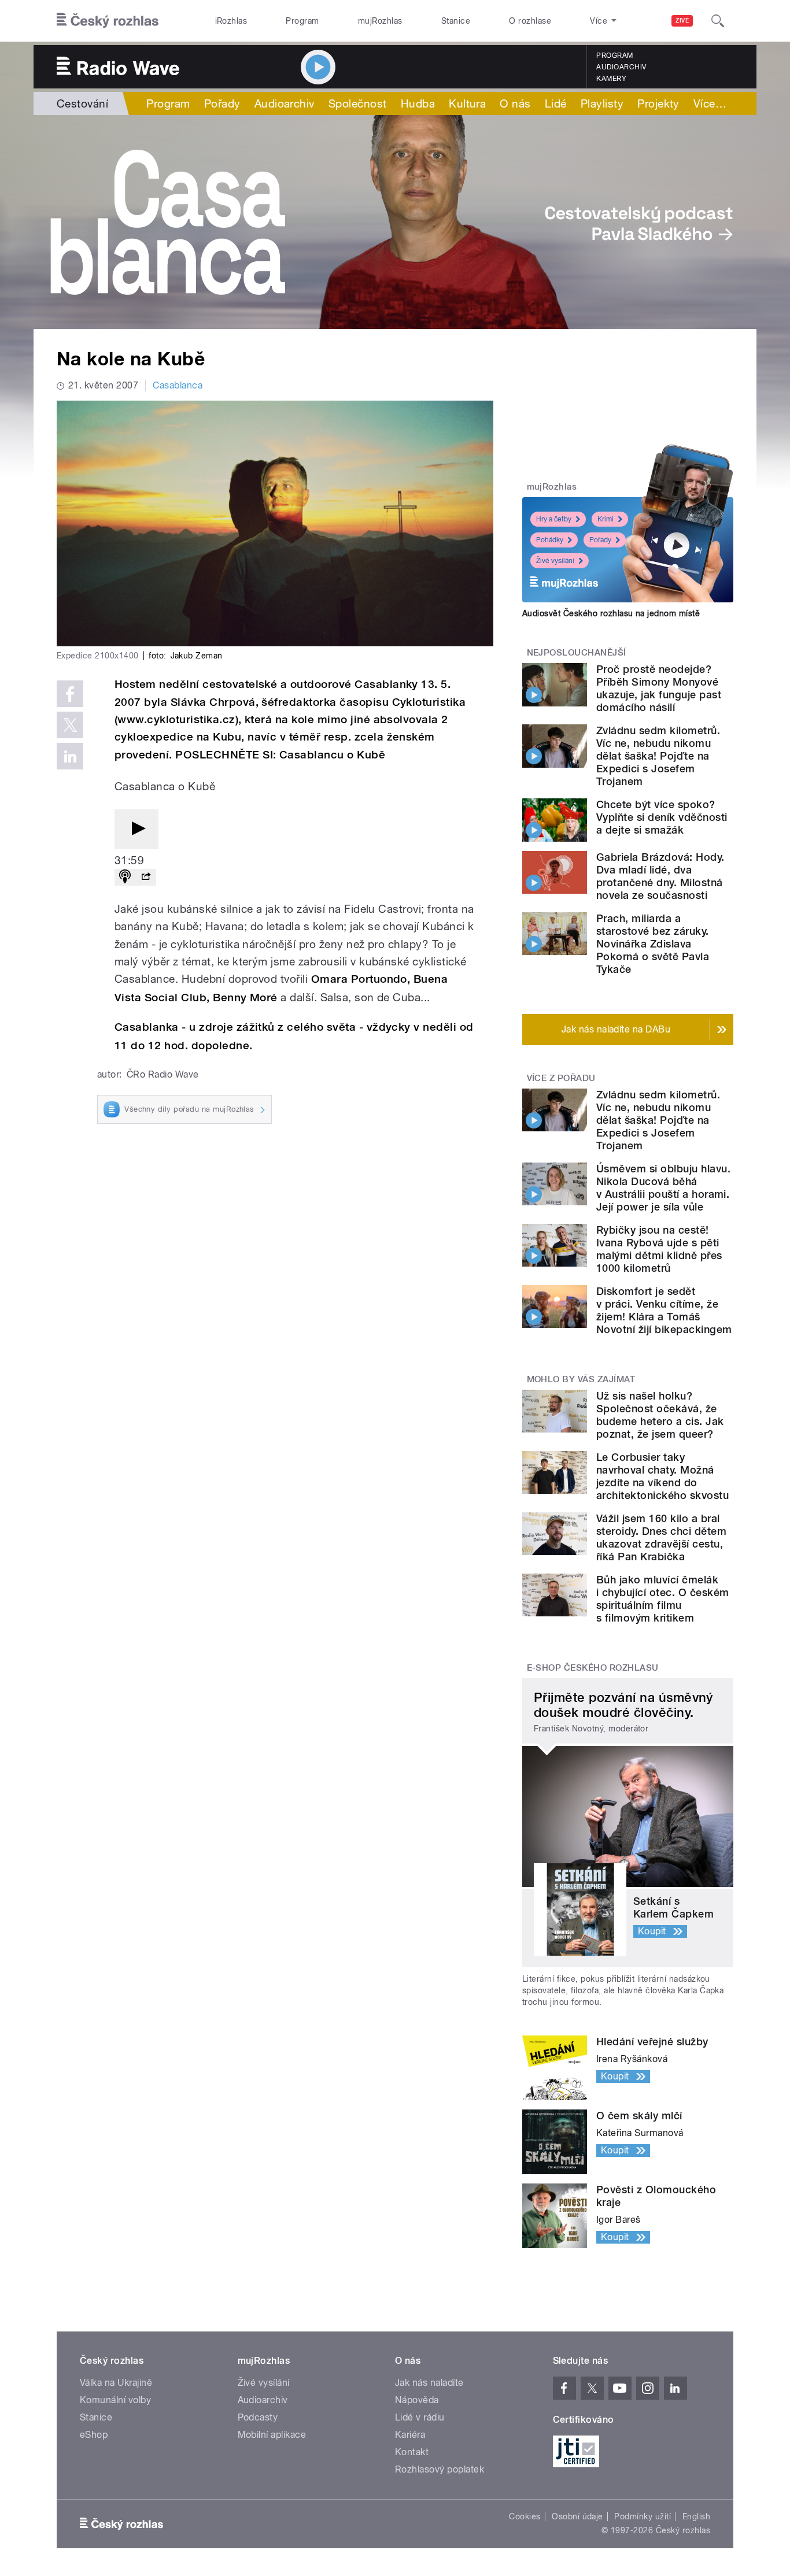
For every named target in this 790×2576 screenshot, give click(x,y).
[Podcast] (125, 877)
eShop (94, 2435)
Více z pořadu (561, 1078)
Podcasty (258, 2417)
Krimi (606, 519)
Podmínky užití (643, 2516)
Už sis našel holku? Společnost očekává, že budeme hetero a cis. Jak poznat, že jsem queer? (660, 1415)
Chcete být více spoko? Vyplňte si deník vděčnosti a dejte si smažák (662, 817)
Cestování (82, 103)
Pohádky (550, 540)
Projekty (658, 103)
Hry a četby (554, 519)
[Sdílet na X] (70, 725)
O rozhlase (530, 21)
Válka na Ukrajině (116, 2383)
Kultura (467, 103)
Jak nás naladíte (429, 2383)
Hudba (418, 103)
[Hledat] (718, 21)
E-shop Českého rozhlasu (593, 1668)
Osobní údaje (577, 2516)
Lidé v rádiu (420, 2417)
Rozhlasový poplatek (440, 2469)
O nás (515, 103)
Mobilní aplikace (272, 2435)
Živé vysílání (555, 561)
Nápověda (417, 2400)
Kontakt (412, 2452)
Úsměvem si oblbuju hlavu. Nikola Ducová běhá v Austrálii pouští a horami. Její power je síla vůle (663, 1188)
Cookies (525, 2516)
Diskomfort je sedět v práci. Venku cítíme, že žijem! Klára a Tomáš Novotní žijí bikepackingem (664, 1310)
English (696, 2516)
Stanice (456, 21)
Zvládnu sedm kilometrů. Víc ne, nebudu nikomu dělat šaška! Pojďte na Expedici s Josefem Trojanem (658, 756)
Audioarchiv (621, 67)
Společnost (358, 103)
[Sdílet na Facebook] (70, 694)
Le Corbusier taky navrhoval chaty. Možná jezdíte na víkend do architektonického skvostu (662, 1476)
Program (302, 21)
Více (710, 103)
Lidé (556, 103)
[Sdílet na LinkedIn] (70, 756)
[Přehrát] (136, 829)
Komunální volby (115, 2400)
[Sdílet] (146, 877)
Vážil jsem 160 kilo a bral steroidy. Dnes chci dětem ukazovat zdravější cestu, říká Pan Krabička (661, 1537)
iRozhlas (231, 21)
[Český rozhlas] (108, 21)
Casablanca (178, 385)
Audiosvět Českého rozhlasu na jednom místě (611, 613)
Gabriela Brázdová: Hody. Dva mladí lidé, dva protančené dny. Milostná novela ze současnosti (660, 876)
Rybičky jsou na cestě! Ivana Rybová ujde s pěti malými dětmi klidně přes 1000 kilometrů (659, 1249)
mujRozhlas (380, 21)
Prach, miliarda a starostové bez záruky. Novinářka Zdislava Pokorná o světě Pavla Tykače (653, 944)
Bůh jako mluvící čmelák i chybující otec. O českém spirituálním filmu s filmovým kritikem (662, 1599)
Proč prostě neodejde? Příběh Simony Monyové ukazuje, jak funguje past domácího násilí (659, 688)
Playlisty (602, 103)
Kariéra (410, 2435)
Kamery (611, 79)
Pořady (222, 103)
